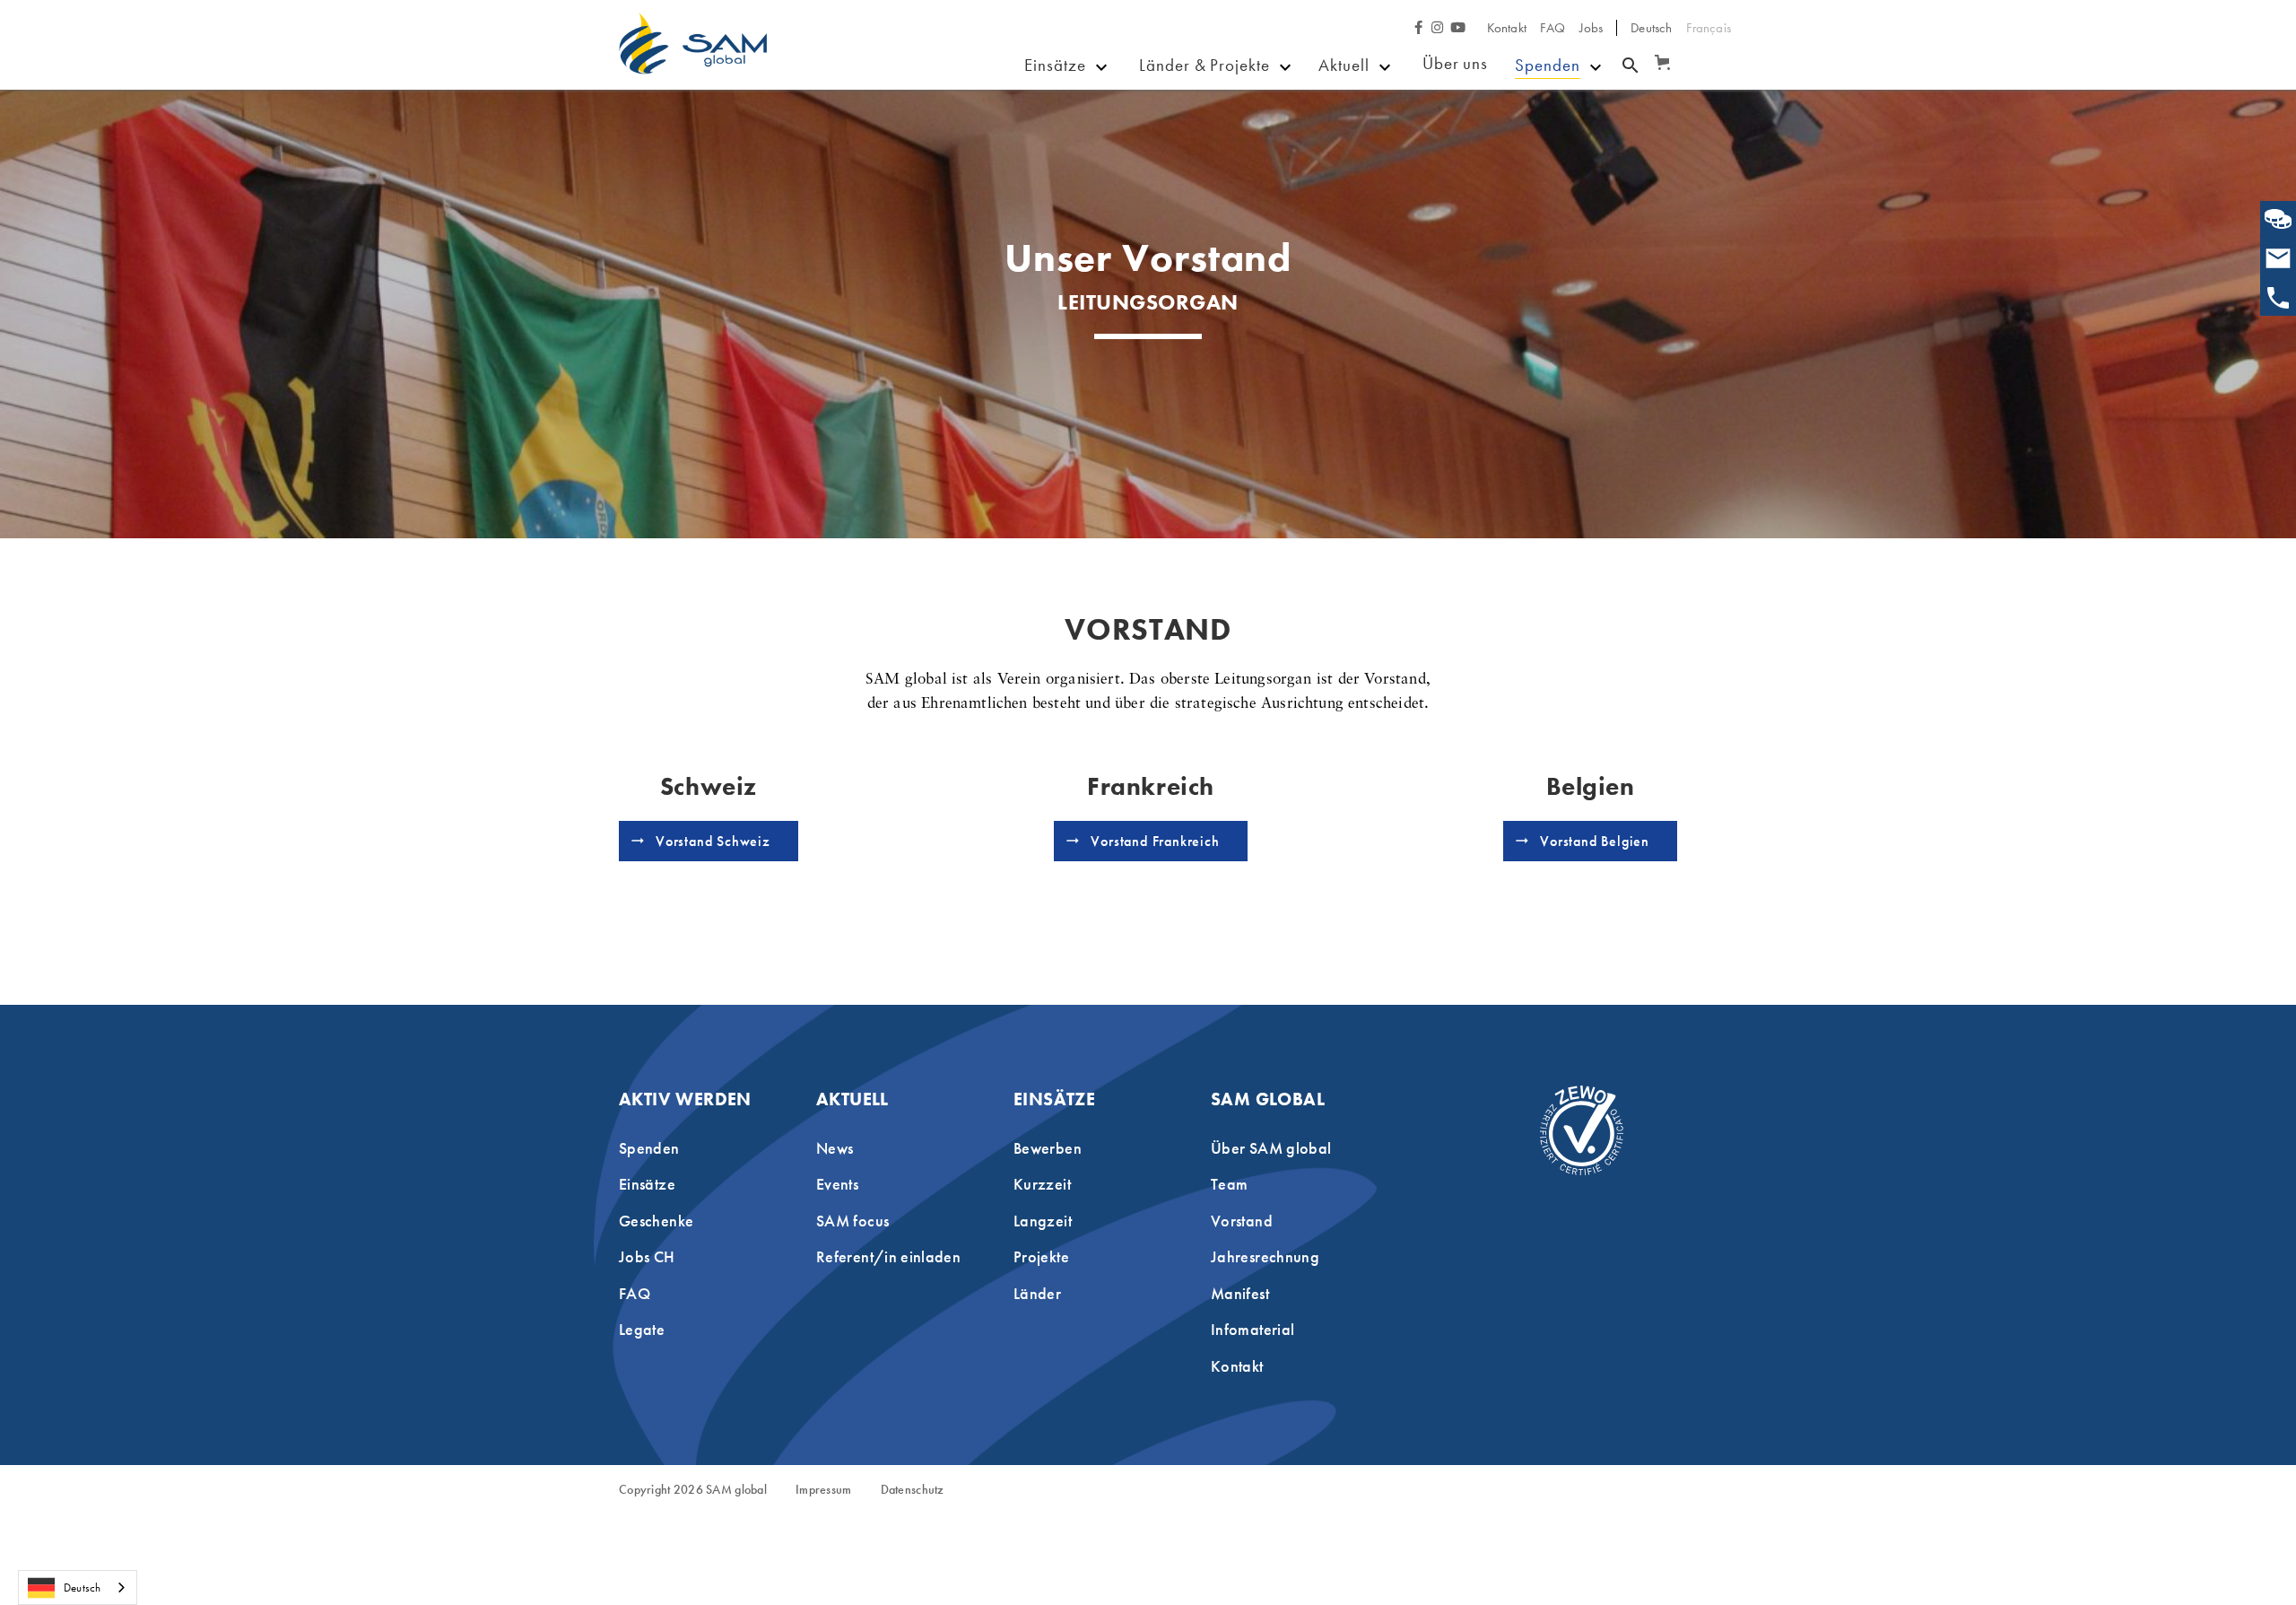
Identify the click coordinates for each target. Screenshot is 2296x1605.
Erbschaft (1549, 136)
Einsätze (1055, 65)
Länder (1165, 137)
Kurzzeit (1042, 1184)
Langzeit (1043, 1221)
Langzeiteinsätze (1104, 163)
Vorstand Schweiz (713, 841)
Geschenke (1364, 163)
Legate (642, 1329)
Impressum (824, 1490)
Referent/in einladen (888, 1256)
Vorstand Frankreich (1155, 841)
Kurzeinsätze (1090, 137)
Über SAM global (1271, 1148)
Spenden (1548, 65)
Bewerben (1079, 110)
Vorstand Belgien (1595, 841)
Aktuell (1344, 65)
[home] (693, 57)
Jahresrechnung (1265, 1256)
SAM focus (1363, 190)
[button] (1659, 54)
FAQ (1553, 28)
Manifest (1240, 1293)
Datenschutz (913, 1490)
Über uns (1456, 63)
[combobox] (78, 1588)
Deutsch (82, 1588)
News (1344, 110)
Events (1346, 137)
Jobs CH (647, 1256)
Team (1229, 1184)
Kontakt (1507, 28)
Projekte (1169, 110)
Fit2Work (1173, 163)
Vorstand (1242, 1221)
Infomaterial (1252, 1329)
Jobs (1592, 28)
